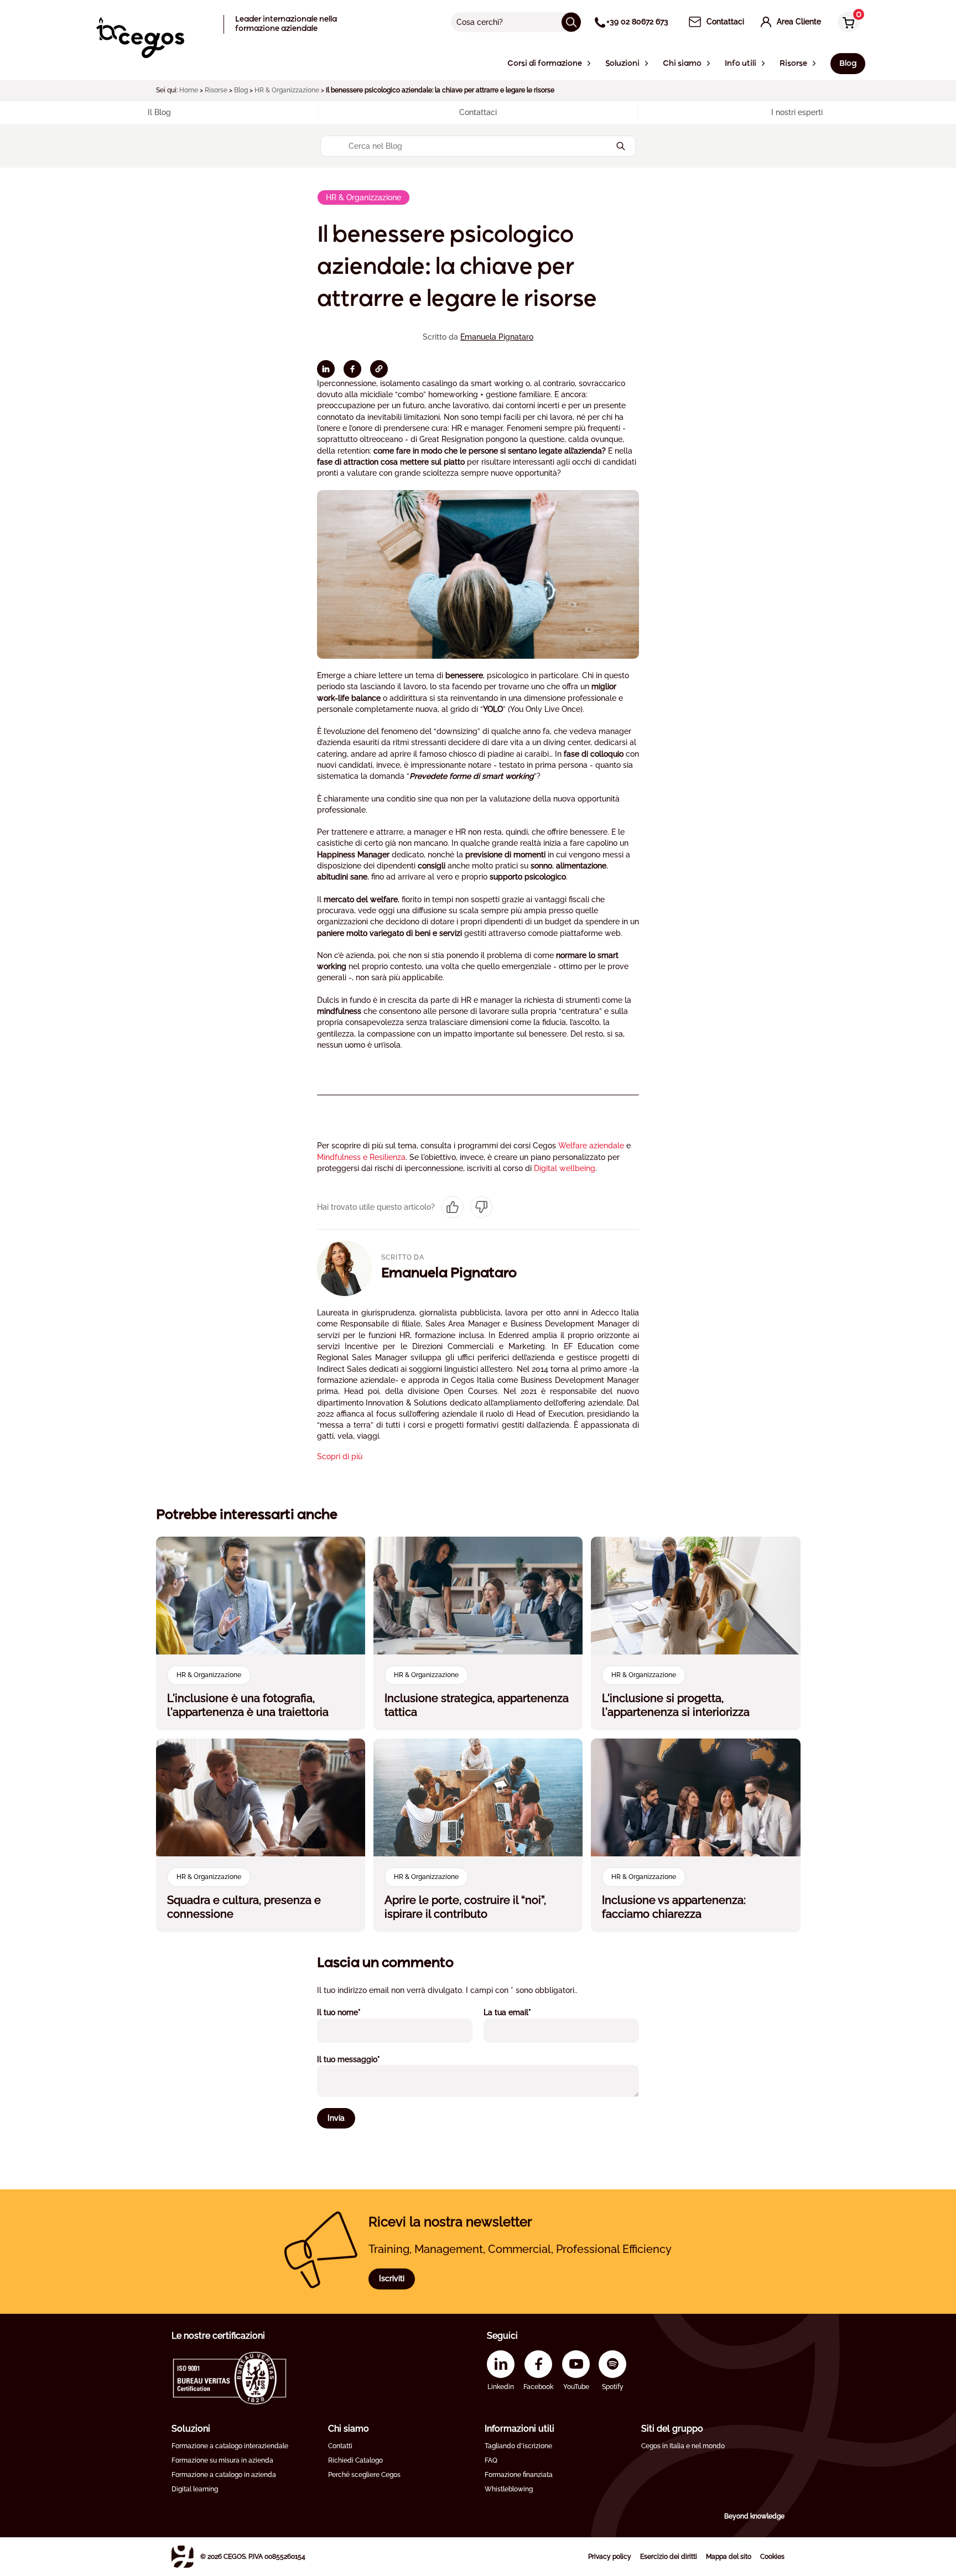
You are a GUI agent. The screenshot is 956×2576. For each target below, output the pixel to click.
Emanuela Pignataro (497, 337)
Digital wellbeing (565, 1168)
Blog (241, 90)
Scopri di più (340, 1456)
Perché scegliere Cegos (364, 2475)
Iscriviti (392, 2278)
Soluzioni (191, 2429)
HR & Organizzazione (287, 90)
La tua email (522, 2012)
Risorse (216, 90)
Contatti (340, 2446)
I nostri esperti (797, 112)
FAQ (491, 2460)
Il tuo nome (354, 2012)
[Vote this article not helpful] (481, 1207)
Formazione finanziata (519, 2475)
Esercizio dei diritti (669, 2557)
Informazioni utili (519, 2429)
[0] (846, 23)
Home (189, 90)
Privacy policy (610, 2557)
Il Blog (159, 112)
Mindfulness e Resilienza (361, 1157)
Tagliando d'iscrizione (518, 2446)
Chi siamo (349, 2429)
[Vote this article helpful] (453, 1207)
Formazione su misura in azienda (222, 2460)
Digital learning (195, 2489)
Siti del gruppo (672, 2429)
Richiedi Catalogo (355, 2460)
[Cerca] (571, 22)
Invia (336, 2118)
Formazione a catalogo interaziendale (230, 2446)
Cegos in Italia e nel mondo (683, 2446)
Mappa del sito (729, 2557)
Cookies (772, 2557)
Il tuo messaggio (363, 2059)
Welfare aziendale (591, 1146)
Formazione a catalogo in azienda (224, 2475)
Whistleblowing (509, 2489)
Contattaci (478, 112)
